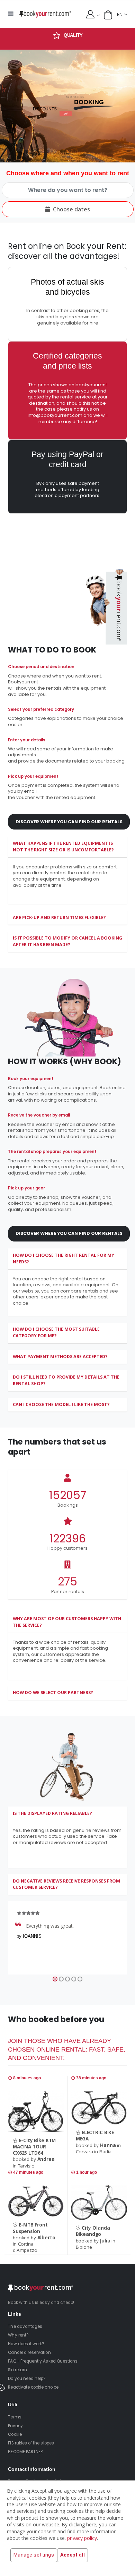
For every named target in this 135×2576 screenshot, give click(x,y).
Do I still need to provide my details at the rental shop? (66, 1380)
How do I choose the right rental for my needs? (64, 1258)
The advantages (25, 2326)
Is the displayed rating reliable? (52, 1813)
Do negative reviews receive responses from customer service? (66, 1884)
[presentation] (3, 106)
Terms (15, 2417)
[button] (108, 15)
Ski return (17, 2370)
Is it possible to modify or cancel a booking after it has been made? (67, 941)
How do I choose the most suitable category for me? (56, 1332)
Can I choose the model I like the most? (61, 1404)
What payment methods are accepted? (60, 1357)
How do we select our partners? (53, 1693)
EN (120, 14)
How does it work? (26, 2344)
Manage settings (34, 2555)
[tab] (67, 847)
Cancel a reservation (29, 2352)
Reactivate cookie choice (33, 2387)
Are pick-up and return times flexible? (59, 917)
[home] (45, 14)
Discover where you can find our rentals (69, 822)
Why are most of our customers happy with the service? (67, 1622)
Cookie (15, 2434)
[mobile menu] (12, 14)
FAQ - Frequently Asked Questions (43, 2361)
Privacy (15, 2426)
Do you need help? (27, 2379)
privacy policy (82, 2538)
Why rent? (18, 2335)
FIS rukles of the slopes (31, 2443)
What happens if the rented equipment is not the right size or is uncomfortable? (63, 847)
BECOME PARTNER (25, 2452)
